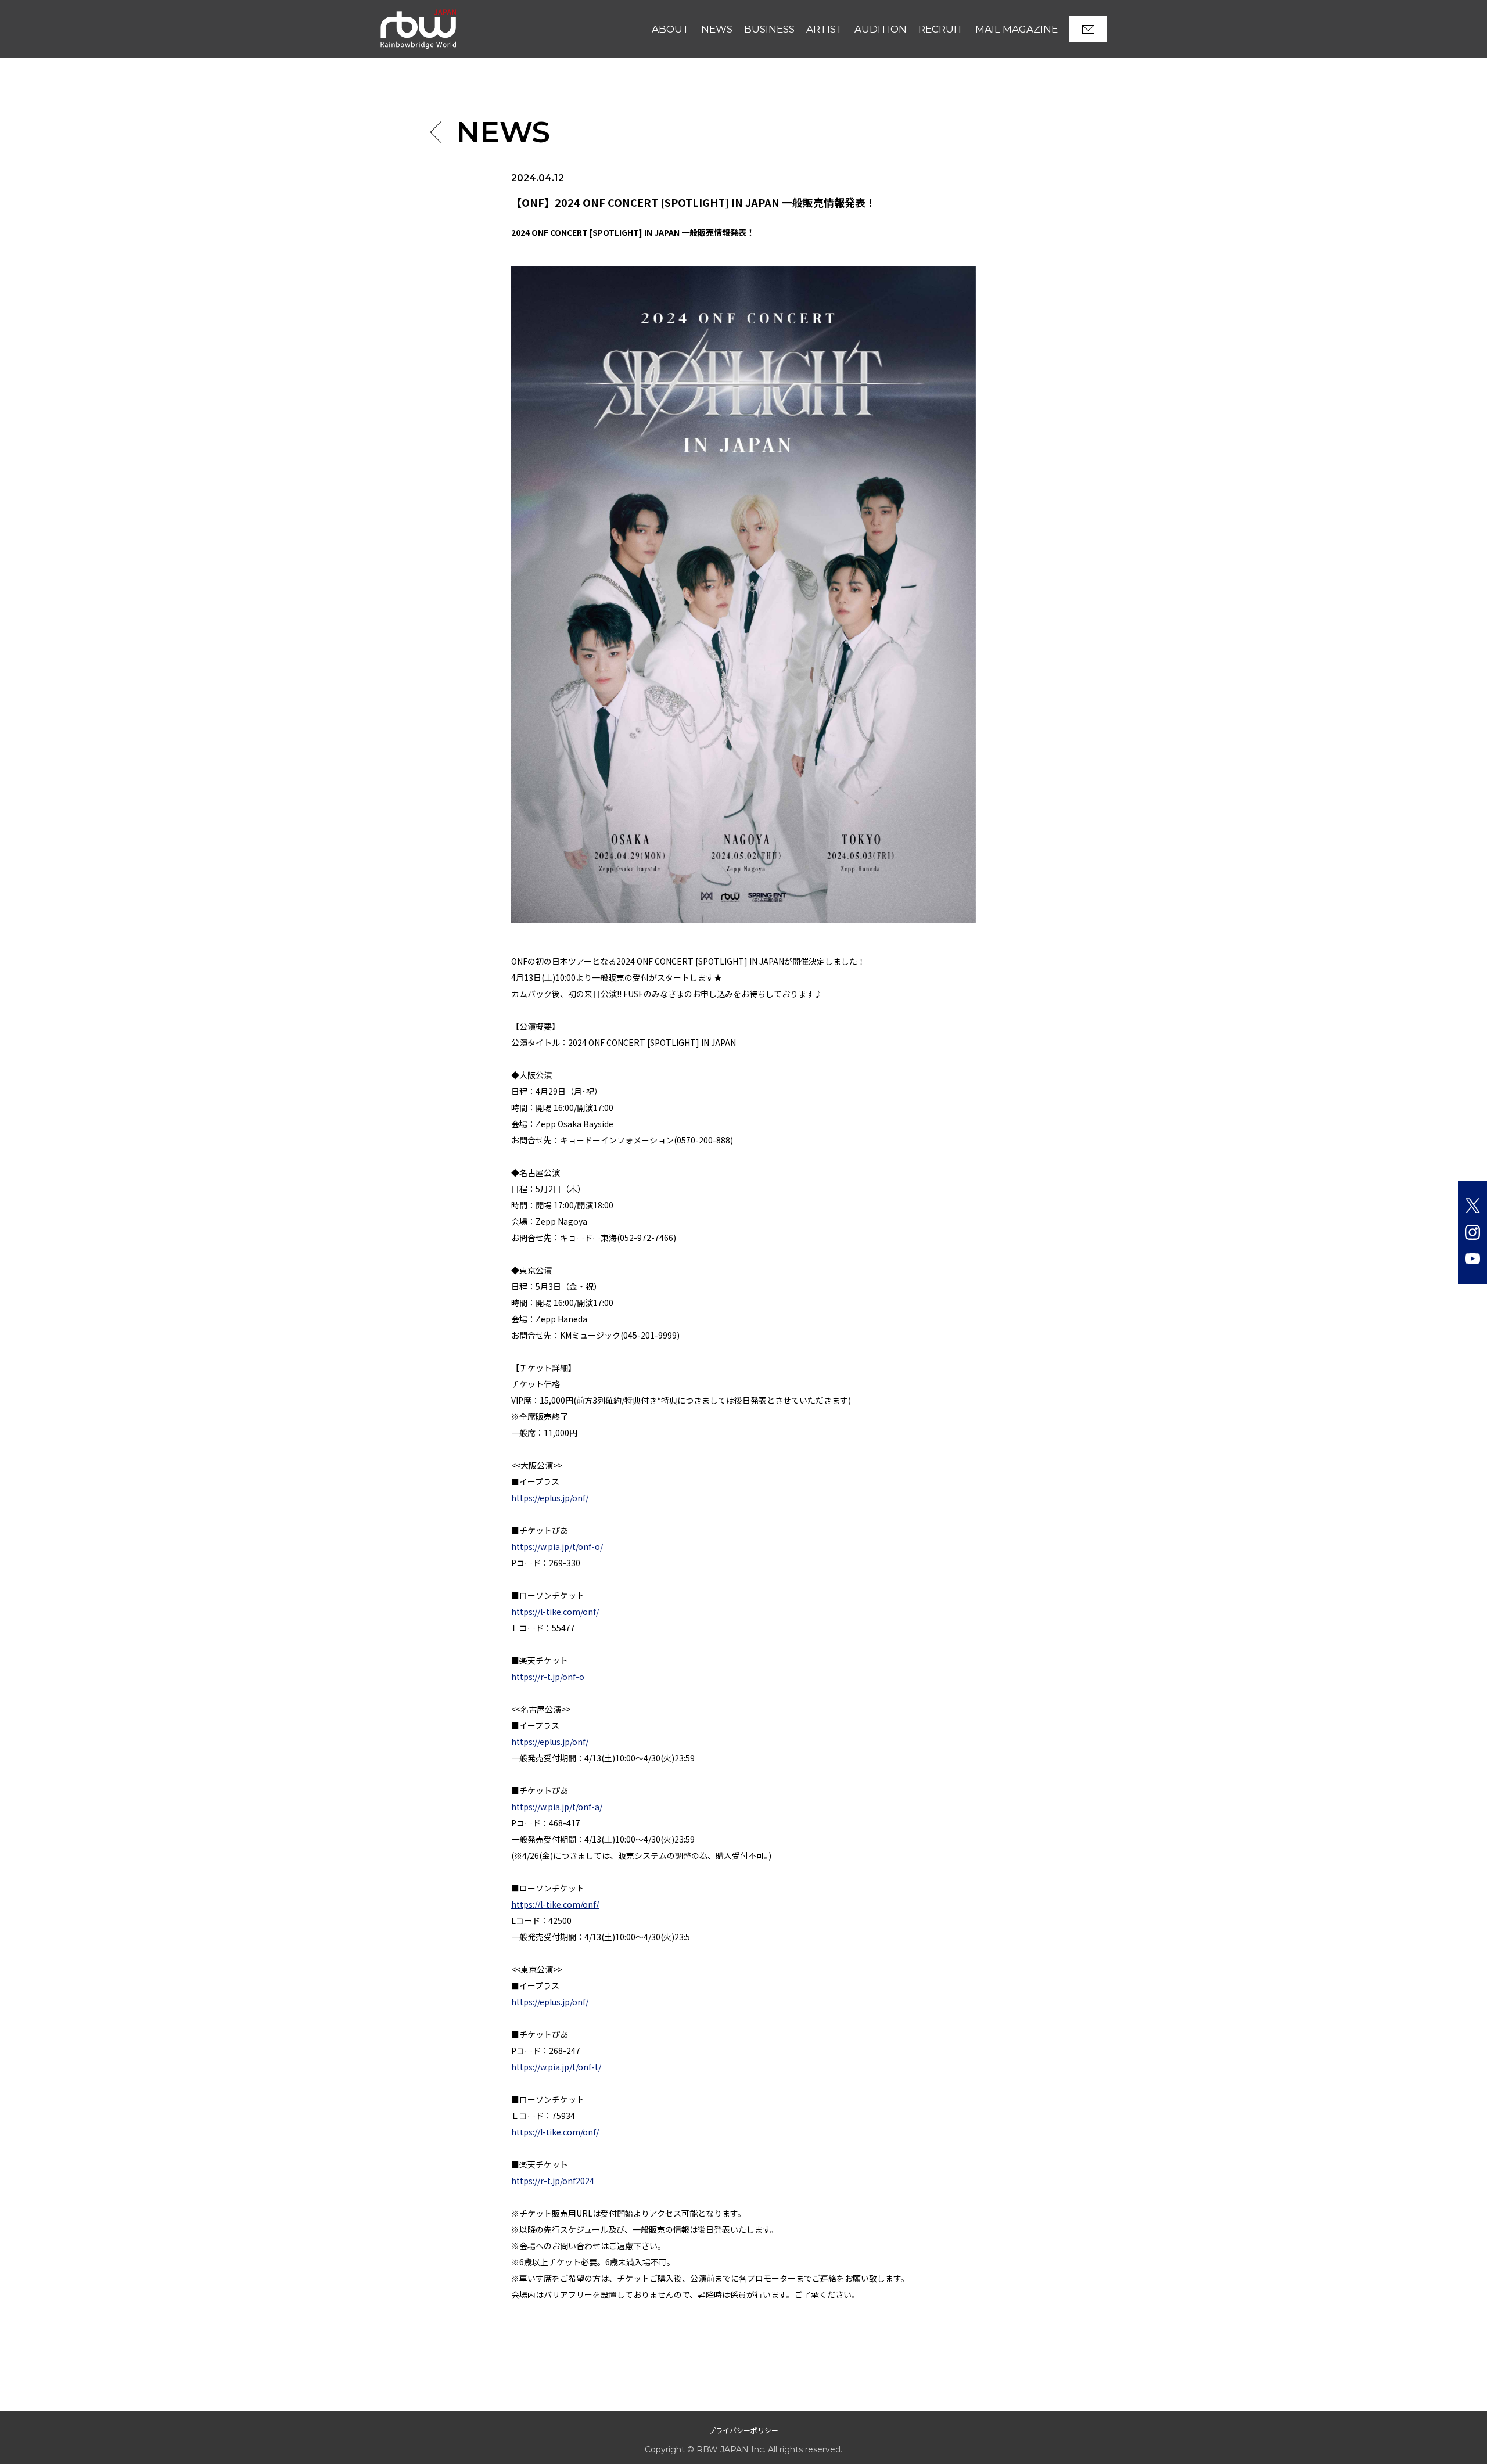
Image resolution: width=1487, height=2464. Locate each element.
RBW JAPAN (407, 14)
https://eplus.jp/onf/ (550, 1498)
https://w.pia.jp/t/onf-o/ (557, 1546)
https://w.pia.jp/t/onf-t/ (556, 2067)
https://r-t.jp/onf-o (548, 1677)
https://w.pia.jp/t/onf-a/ (557, 1807)
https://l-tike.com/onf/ (555, 1612)
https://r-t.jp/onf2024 (553, 2181)
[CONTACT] (1088, 29)
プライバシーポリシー (743, 2430)
